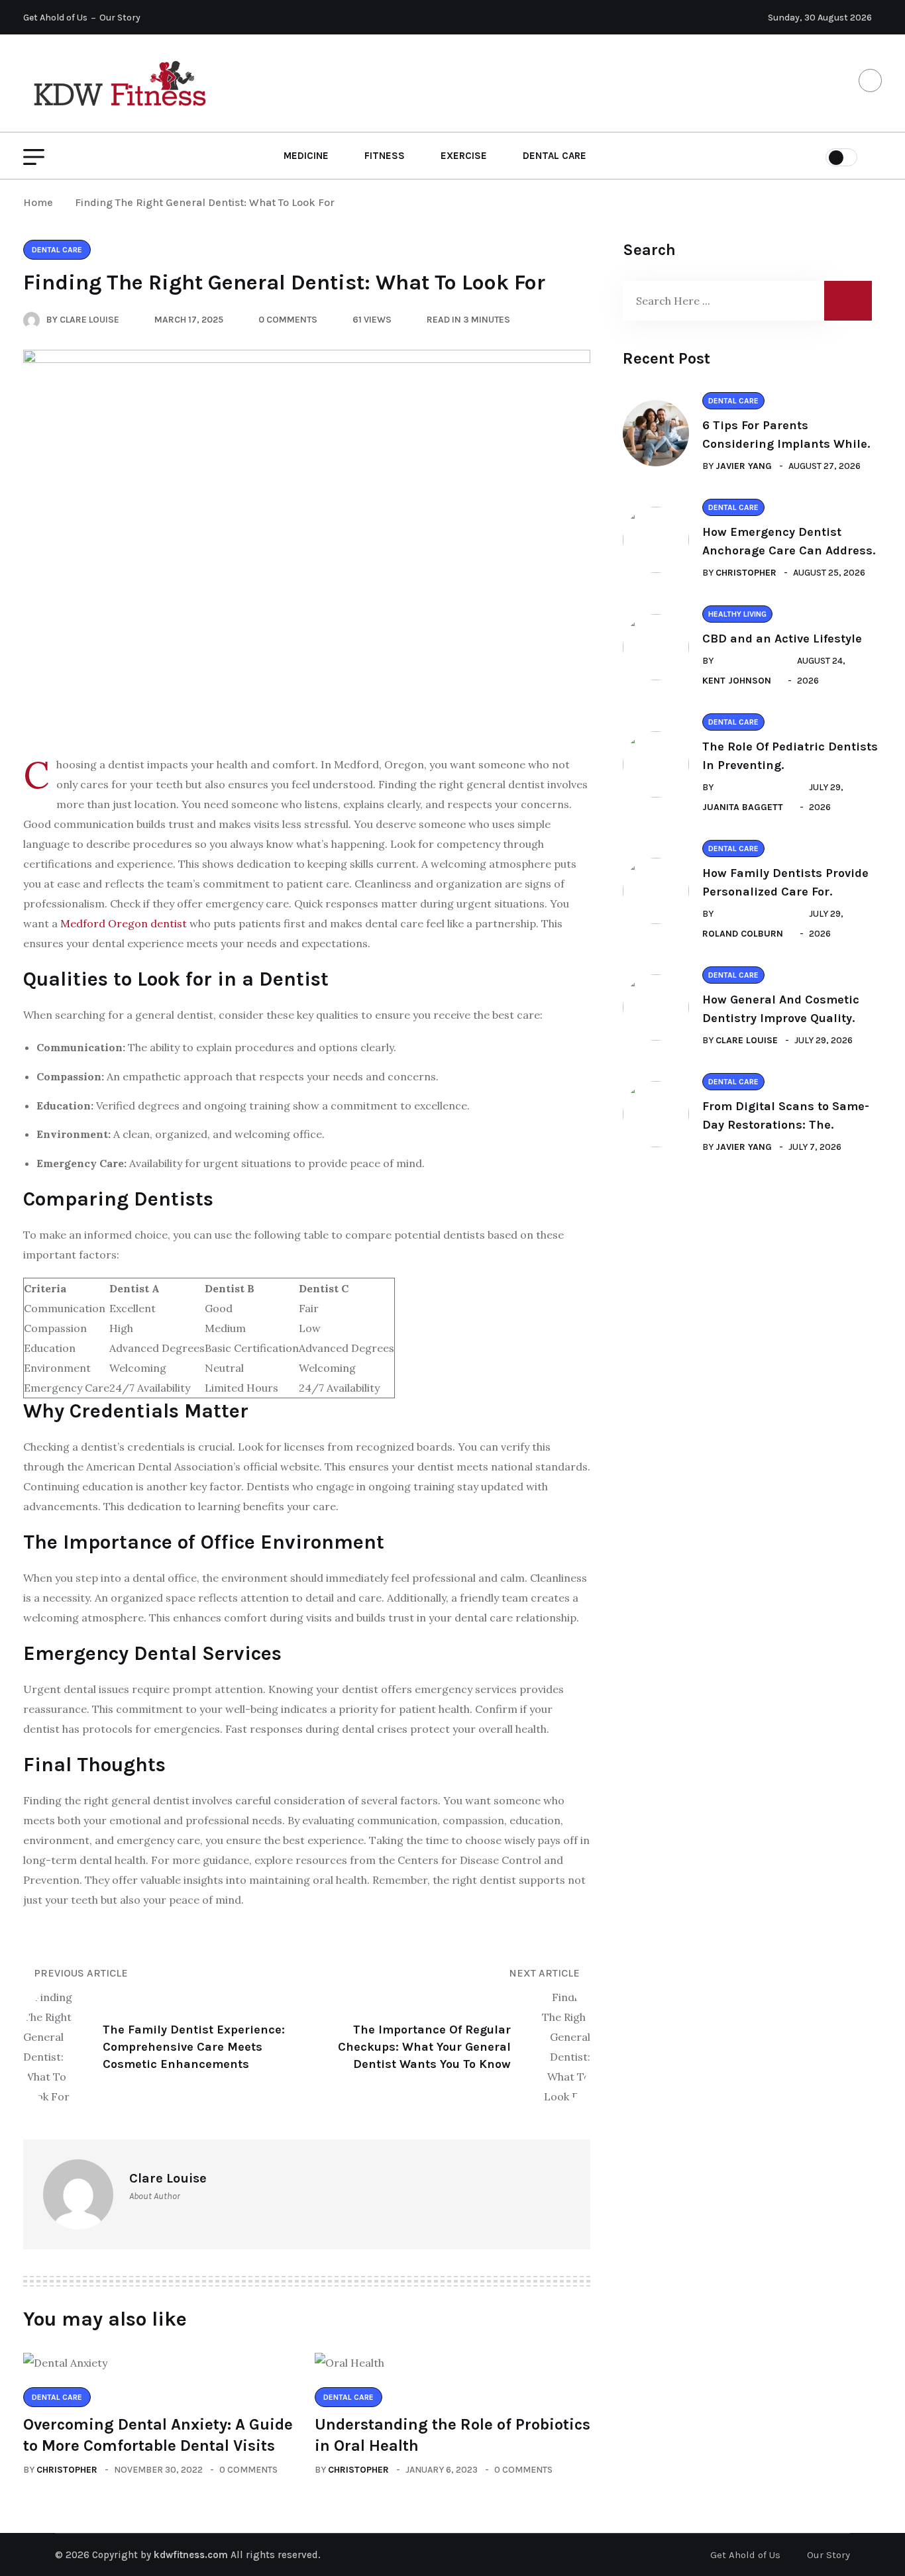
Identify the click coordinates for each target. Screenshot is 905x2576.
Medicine (306, 156)
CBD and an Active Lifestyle (782, 639)
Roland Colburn (743, 934)
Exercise (464, 156)
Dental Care (555, 156)
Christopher (67, 2470)
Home (41, 202)
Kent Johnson (737, 681)
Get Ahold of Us (55, 18)
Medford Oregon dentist (124, 923)
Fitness (385, 156)
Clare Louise (747, 1040)
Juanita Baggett (743, 807)
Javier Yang (744, 466)
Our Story (120, 18)
